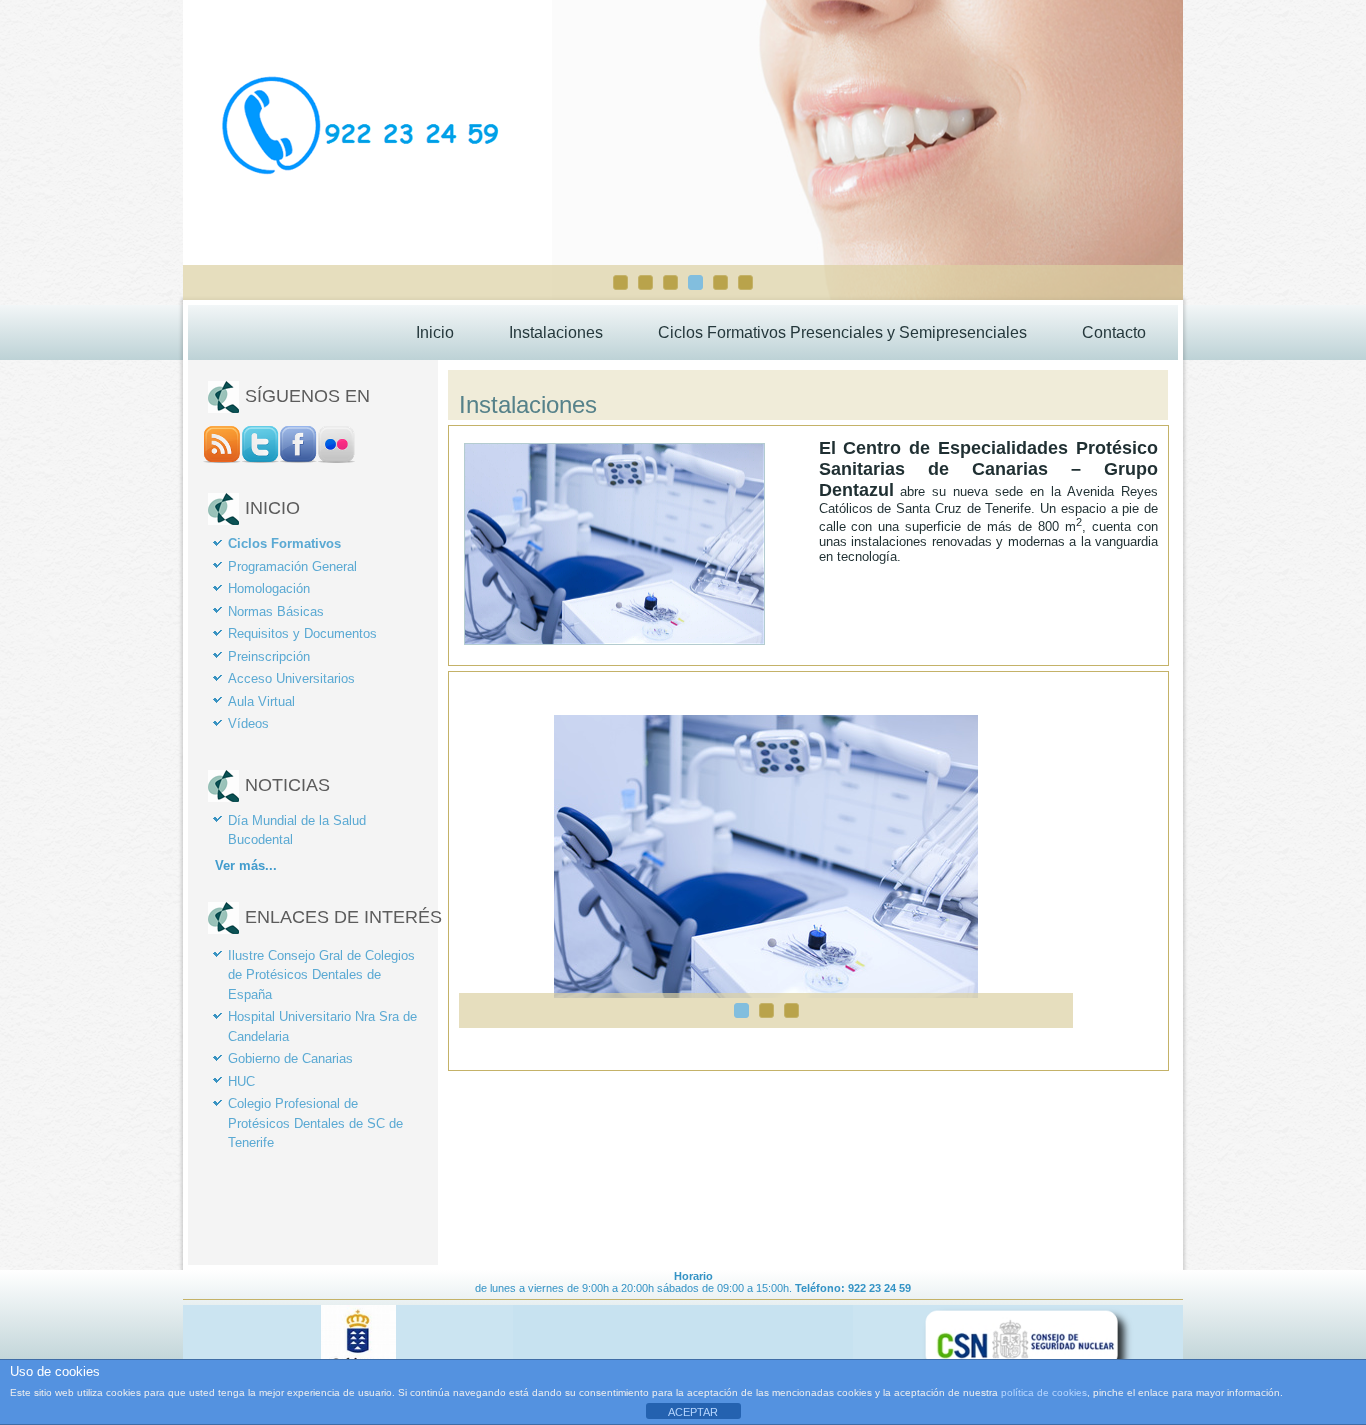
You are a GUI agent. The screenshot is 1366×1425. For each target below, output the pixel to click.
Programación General (292, 566)
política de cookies (1044, 1392)
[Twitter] (260, 458)
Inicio (435, 332)
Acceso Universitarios (291, 678)
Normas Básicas (276, 611)
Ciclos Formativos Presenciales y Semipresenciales (842, 332)
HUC (241, 1081)
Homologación (269, 588)
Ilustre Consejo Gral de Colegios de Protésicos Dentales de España (321, 975)
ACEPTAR (693, 1412)
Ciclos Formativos (284, 543)
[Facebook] (298, 458)
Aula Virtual (261, 701)
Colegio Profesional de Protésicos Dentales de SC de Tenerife (315, 1123)
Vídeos (248, 723)
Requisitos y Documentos (302, 633)
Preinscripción (269, 656)
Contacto (1114, 332)
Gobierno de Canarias (290, 1058)
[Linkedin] (336, 458)
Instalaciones (556, 332)
